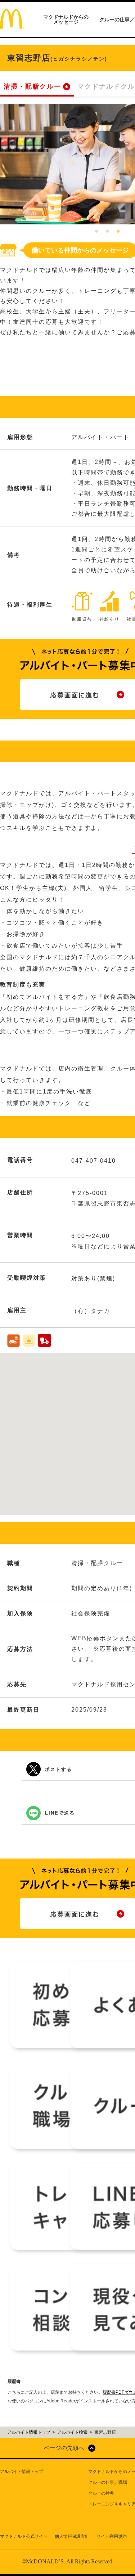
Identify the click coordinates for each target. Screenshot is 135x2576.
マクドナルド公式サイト (24, 2536)
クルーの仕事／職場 (108, 2482)
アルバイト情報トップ (22, 2472)
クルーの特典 (101, 2493)
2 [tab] (107, 232)
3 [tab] (118, 232)
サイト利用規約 (112, 2536)
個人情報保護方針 (72, 2536)
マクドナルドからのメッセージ (66, 19)
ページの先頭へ (64, 2448)
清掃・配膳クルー (32, 86)
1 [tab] (96, 232)
